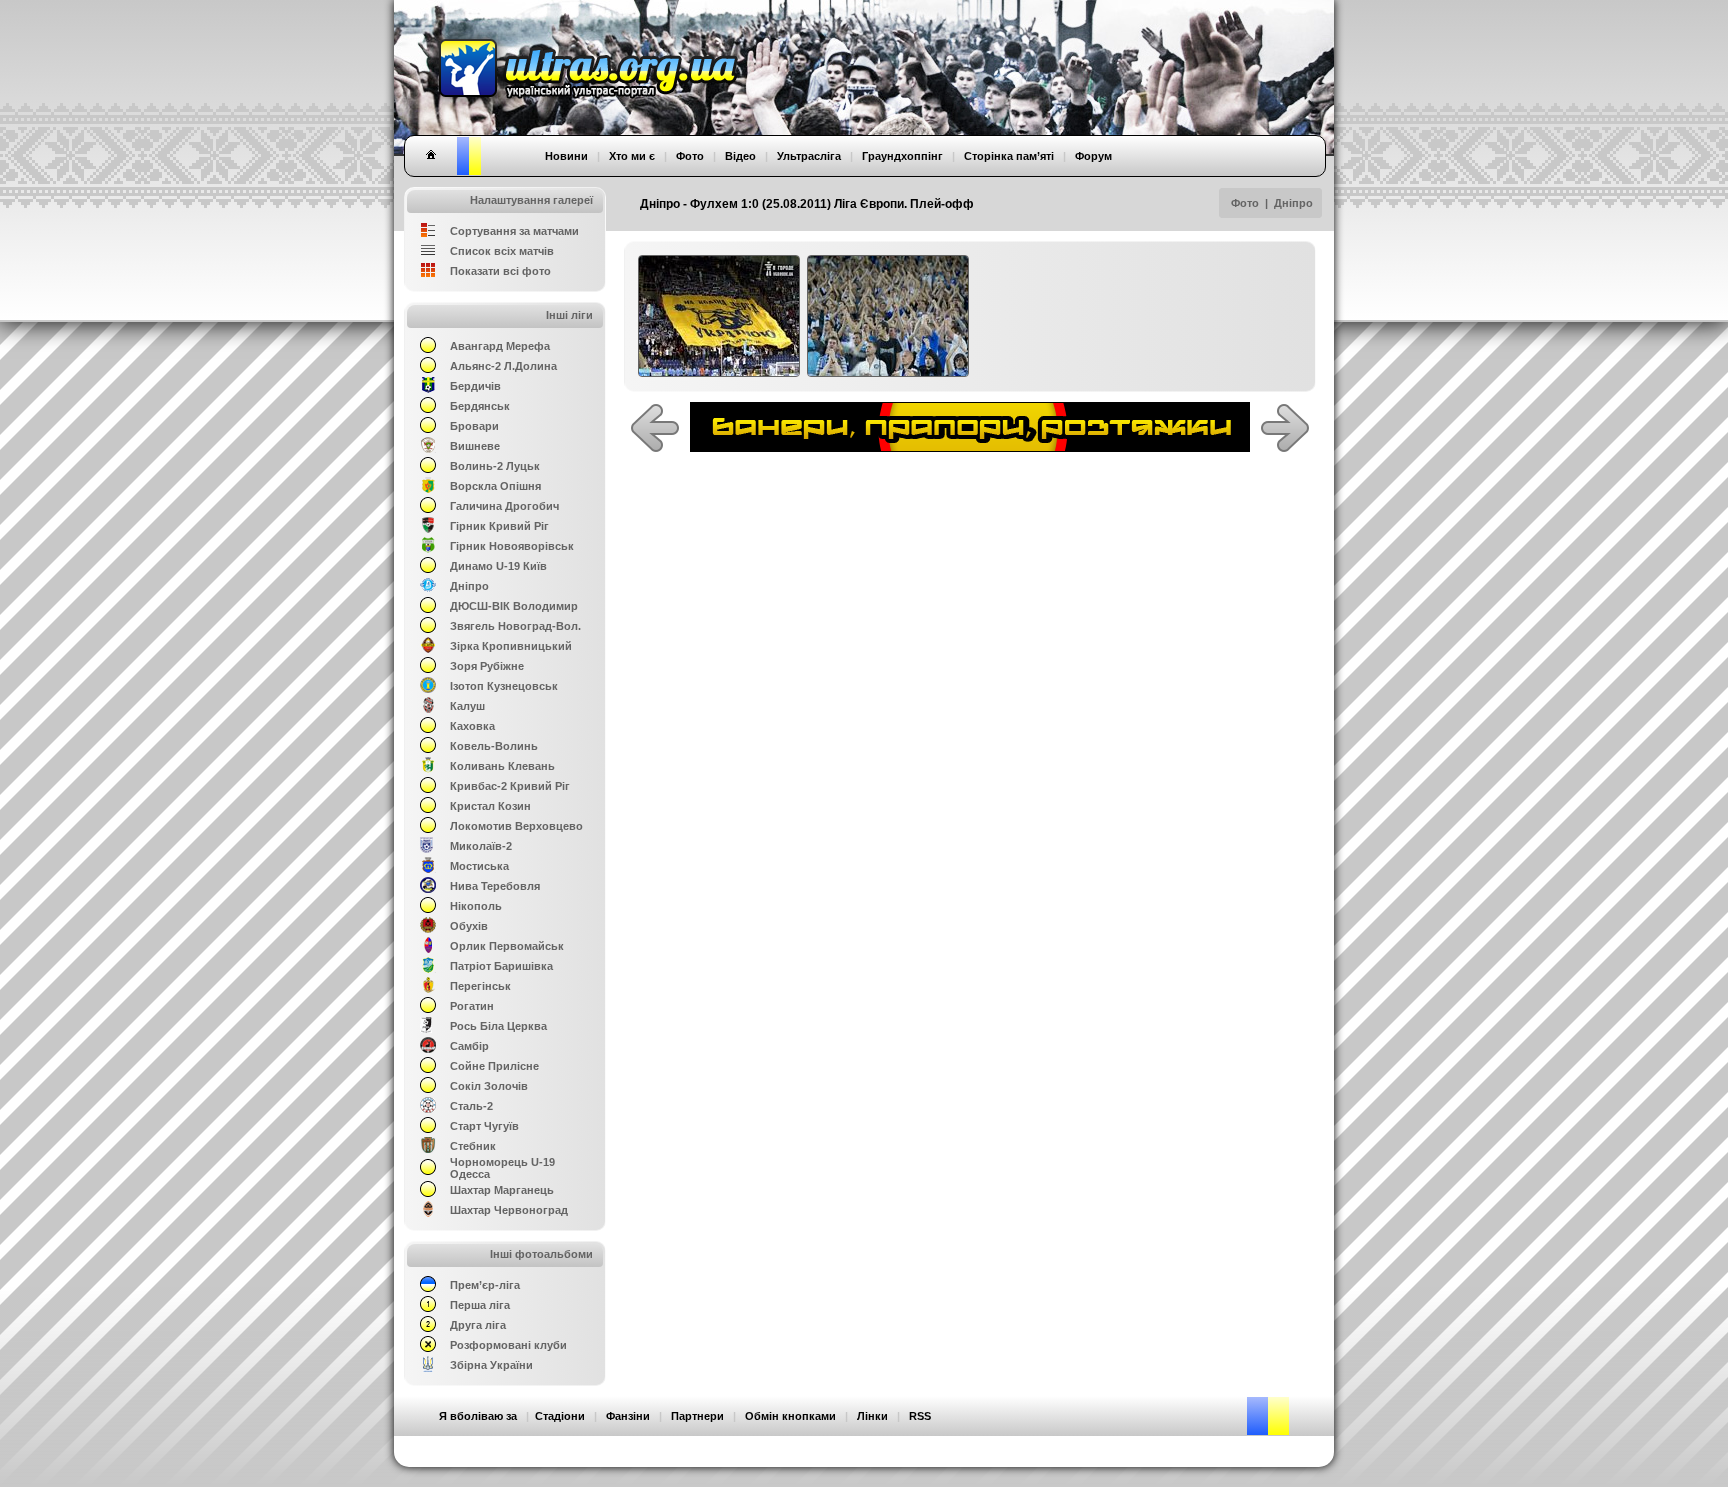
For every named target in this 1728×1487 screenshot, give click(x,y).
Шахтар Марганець (502, 1190)
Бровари (474, 426)
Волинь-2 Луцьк (495, 466)
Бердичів (475, 386)
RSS (920, 1416)
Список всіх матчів (502, 251)
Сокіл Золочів (489, 1086)
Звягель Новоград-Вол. (515, 626)
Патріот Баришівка (501, 966)
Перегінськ (480, 986)
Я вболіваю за (478, 1416)
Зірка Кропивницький (511, 646)
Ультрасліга (809, 156)
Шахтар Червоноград (509, 1210)
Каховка (472, 726)
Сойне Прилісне (494, 1066)
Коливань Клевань (502, 766)
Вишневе (475, 446)
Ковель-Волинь (494, 746)
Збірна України (491, 1365)
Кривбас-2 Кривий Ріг (510, 786)
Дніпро (1293, 203)
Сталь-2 (471, 1106)
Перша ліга (480, 1305)
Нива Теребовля (495, 886)
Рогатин (472, 1006)
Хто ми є (632, 156)
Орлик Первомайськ (507, 946)
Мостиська (479, 866)
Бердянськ (480, 406)
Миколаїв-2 (481, 846)
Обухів (469, 926)
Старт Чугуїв (484, 1126)
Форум (1093, 156)
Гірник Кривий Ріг (499, 526)
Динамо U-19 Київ (498, 566)
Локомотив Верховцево (516, 826)
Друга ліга (478, 1325)
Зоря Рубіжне (487, 666)
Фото (1245, 203)
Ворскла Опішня (495, 486)
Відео (740, 156)
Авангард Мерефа (500, 346)
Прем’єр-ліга (485, 1285)
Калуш (467, 706)
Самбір (469, 1046)
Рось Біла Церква (498, 1026)
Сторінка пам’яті (1009, 156)
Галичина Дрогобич (504, 506)
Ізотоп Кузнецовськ (504, 686)
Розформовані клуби (508, 1345)
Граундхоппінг (902, 156)
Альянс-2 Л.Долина (503, 366)
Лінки (872, 1416)
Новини (566, 156)
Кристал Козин (490, 806)
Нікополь (476, 906)
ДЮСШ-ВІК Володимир (514, 606)
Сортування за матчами (514, 231)
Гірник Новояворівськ (512, 546)
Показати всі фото (500, 271)
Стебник (473, 1146)
